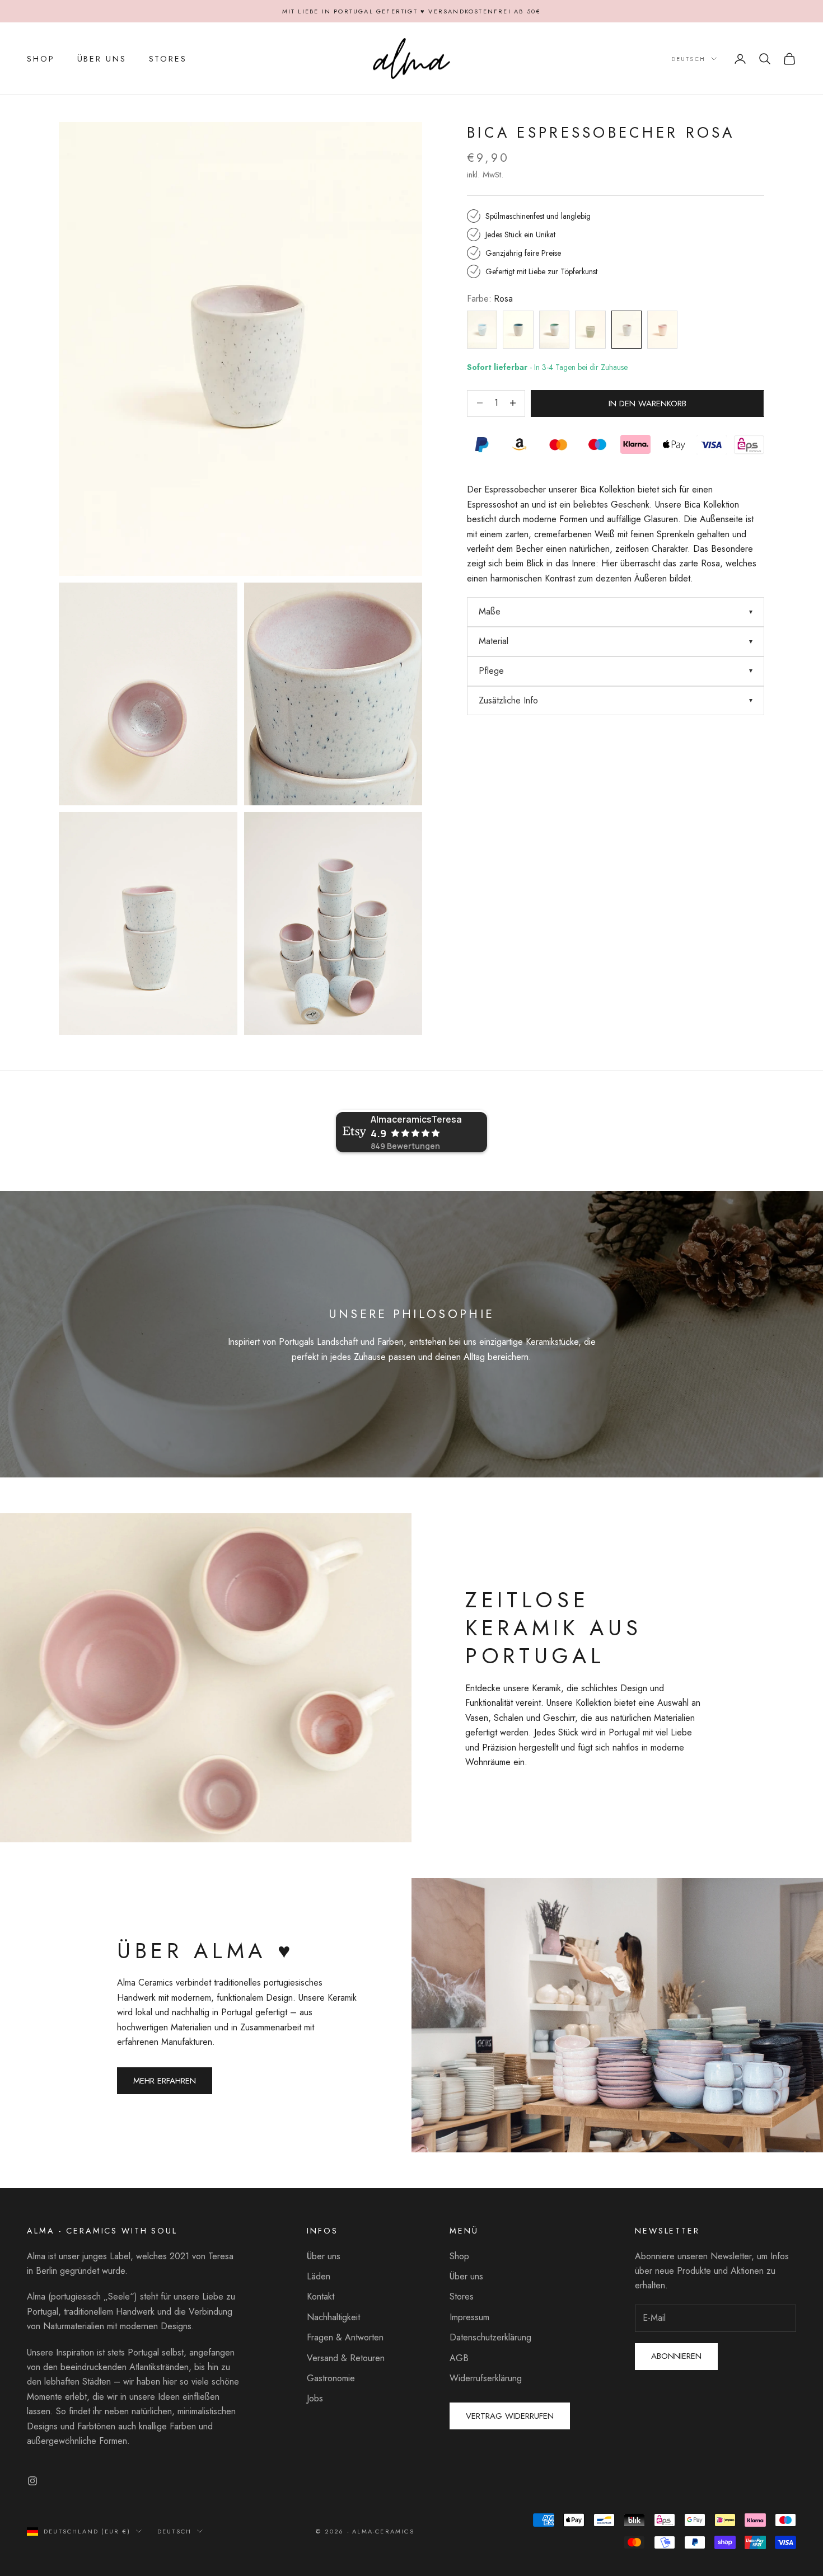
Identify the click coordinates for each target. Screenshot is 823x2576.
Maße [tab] (490, 611)
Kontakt (321, 2296)
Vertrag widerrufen (510, 2416)
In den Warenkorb (647, 403)
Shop (459, 2256)
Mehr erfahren (165, 2081)
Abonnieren (676, 2356)
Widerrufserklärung (486, 2378)
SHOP (41, 59)
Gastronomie (331, 2378)
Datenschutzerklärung (490, 2337)
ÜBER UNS (102, 59)
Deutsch (688, 59)
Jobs (315, 2398)
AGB (459, 2358)
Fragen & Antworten (345, 2337)
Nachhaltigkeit (333, 2317)
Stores (462, 2296)
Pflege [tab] (491, 671)
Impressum (469, 2317)
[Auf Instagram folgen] (32, 2481)
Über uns (324, 2256)
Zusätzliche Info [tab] (508, 700)
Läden (319, 2276)
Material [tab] (494, 641)
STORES (168, 59)
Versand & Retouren (346, 2358)
